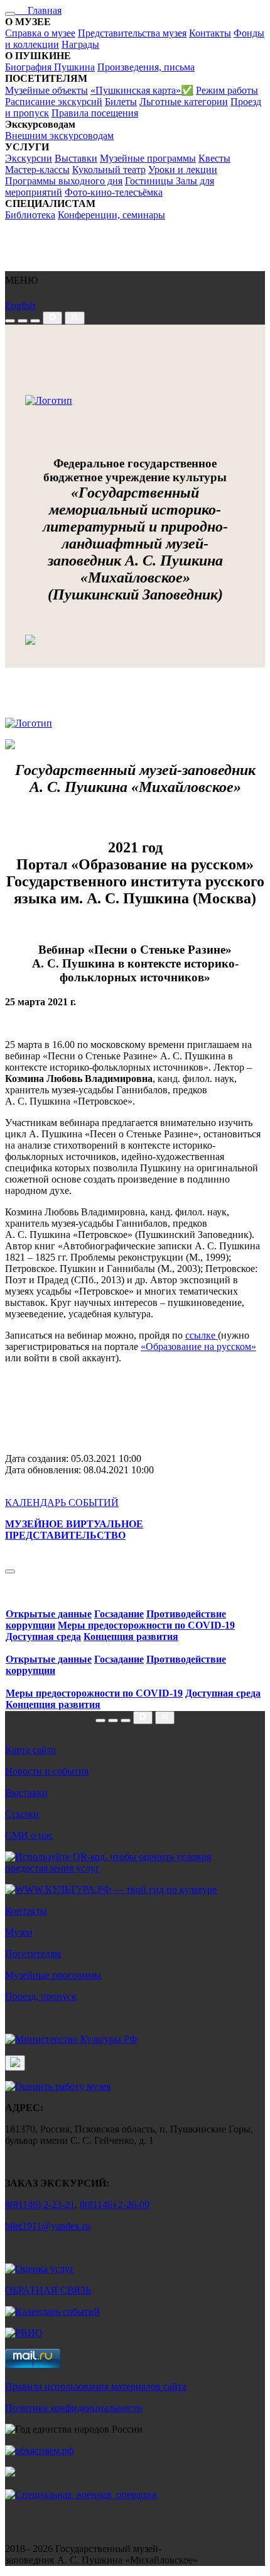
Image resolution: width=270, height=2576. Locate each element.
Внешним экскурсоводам (59, 136)
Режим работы (227, 90)
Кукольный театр (109, 170)
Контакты (210, 33)
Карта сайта (30, 1750)
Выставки (76, 158)
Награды (80, 44)
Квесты (214, 158)
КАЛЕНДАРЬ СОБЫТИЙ (62, 1503)
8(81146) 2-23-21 (40, 2205)
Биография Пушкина (50, 67)
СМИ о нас (29, 1835)
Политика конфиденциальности (74, 2408)
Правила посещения (95, 113)
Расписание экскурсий (54, 102)
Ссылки (22, 1814)
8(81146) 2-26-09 (115, 2205)
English (20, 305)
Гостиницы (150, 181)
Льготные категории (184, 102)
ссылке (202, 1335)
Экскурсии (29, 158)
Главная (38, 10)
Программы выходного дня (64, 181)
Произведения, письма (146, 67)
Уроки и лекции (183, 170)
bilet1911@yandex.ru (48, 2226)
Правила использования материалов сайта (96, 2386)
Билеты (121, 102)
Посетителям (33, 1954)
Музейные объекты (46, 90)
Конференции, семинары (111, 215)
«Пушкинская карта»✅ (142, 90)
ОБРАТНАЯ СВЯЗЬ (48, 2290)
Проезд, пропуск (41, 1996)
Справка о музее (40, 33)
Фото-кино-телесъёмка (114, 192)
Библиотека (30, 215)
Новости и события (47, 1771)
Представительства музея (132, 33)
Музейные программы (148, 158)
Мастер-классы (37, 170)
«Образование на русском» (198, 1347)
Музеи (19, 1932)
